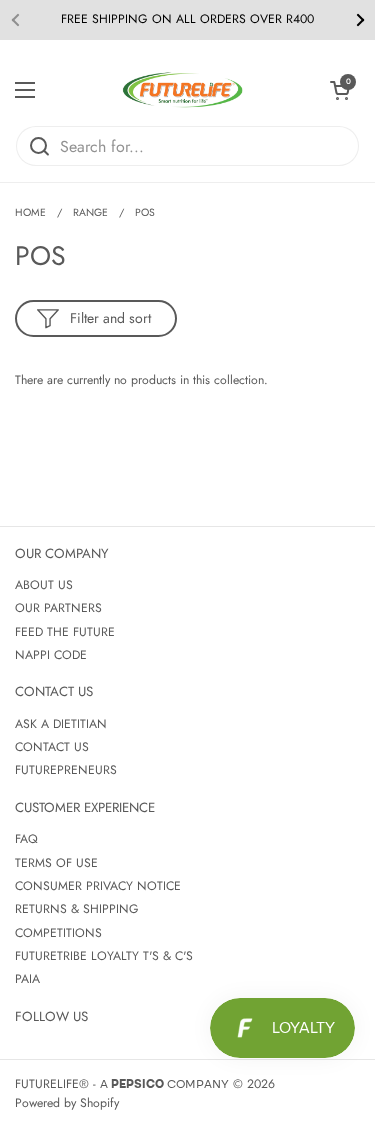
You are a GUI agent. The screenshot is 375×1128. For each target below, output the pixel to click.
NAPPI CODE (51, 655)
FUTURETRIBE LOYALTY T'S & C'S (104, 956)
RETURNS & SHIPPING (77, 909)
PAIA (27, 979)
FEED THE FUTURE (65, 632)
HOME (30, 212)
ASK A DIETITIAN (61, 724)
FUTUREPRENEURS (66, 770)
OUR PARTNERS (58, 608)
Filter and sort (110, 318)
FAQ (26, 839)
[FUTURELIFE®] (183, 90)
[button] (340, 90)
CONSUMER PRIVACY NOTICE (98, 886)
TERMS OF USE (56, 863)
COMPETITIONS (58, 933)
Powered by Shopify (67, 1103)
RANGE (90, 212)
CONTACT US (52, 747)
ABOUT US (44, 585)
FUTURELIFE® (52, 1084)
